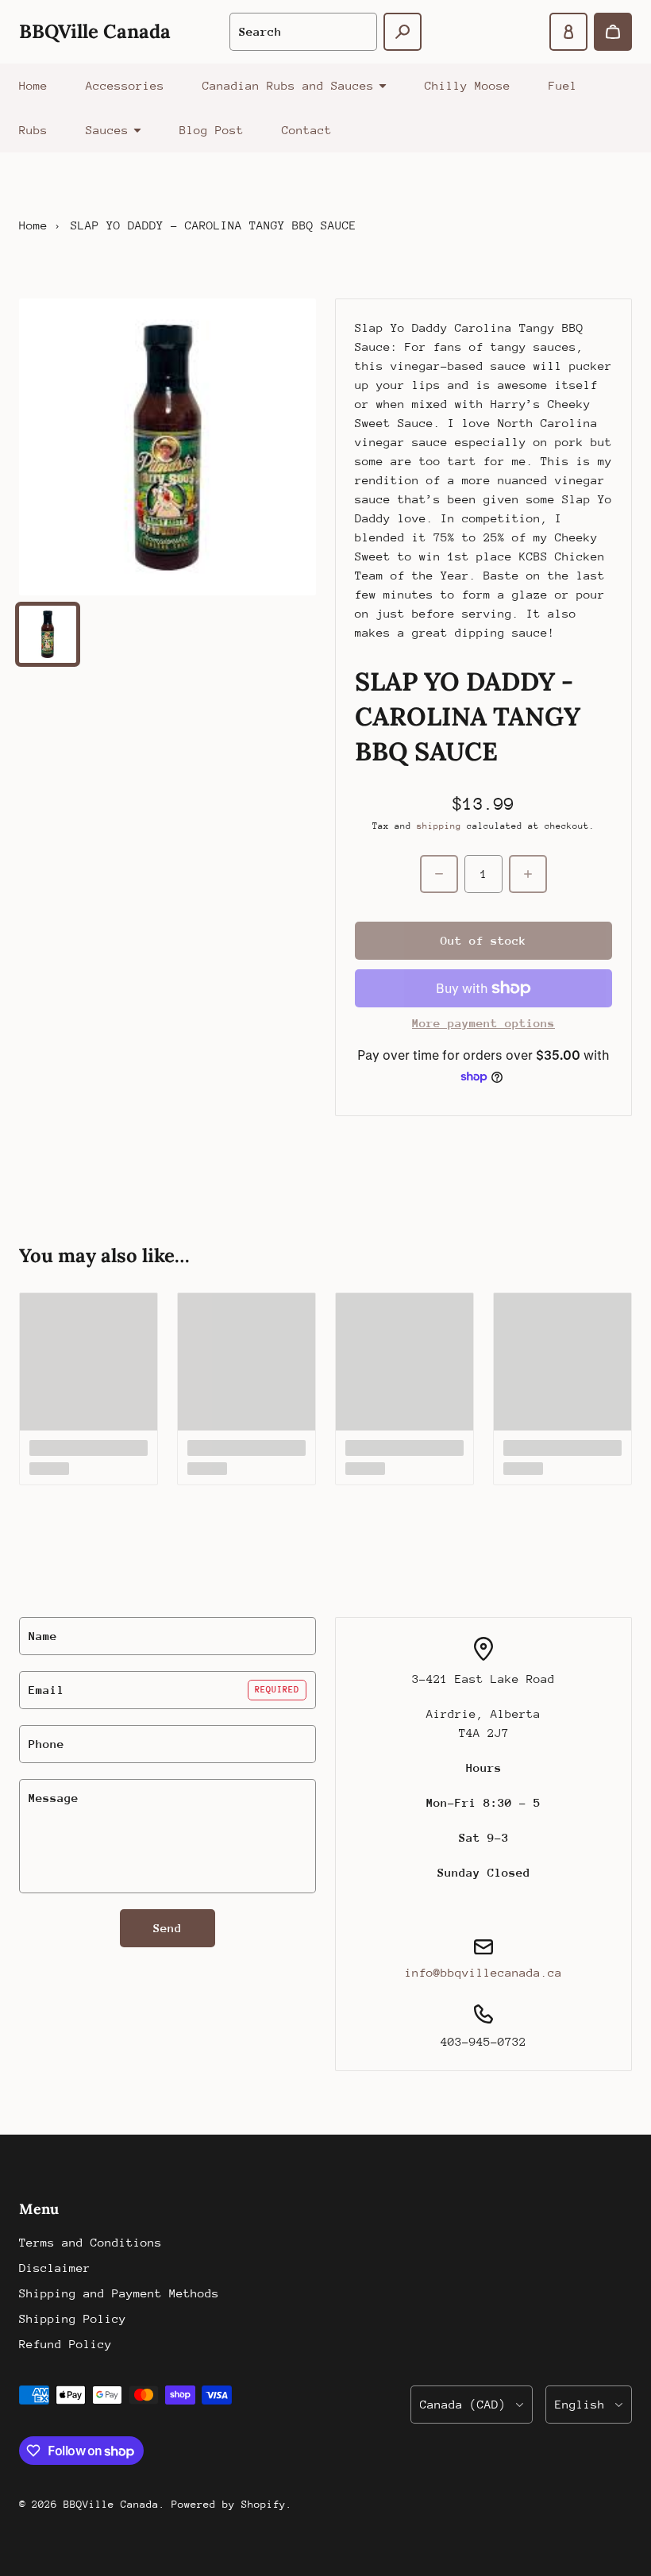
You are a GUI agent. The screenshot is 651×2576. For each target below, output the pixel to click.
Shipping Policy (73, 2318)
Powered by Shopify (229, 2504)
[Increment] (528, 874)
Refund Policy (65, 2344)
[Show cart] (613, 32)
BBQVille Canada (111, 2504)
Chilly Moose (468, 85)
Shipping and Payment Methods (119, 2293)
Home (33, 85)
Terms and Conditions (91, 2242)
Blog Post (212, 130)
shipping (439, 826)
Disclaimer (55, 2268)
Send (168, 1928)
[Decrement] (439, 874)
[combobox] (303, 32)
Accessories (125, 85)
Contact (307, 130)
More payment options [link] (483, 1023)
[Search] (403, 32)
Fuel (563, 85)
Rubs (33, 130)
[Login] (568, 32)
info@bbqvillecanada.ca (483, 1972)
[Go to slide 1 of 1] (48, 634)
